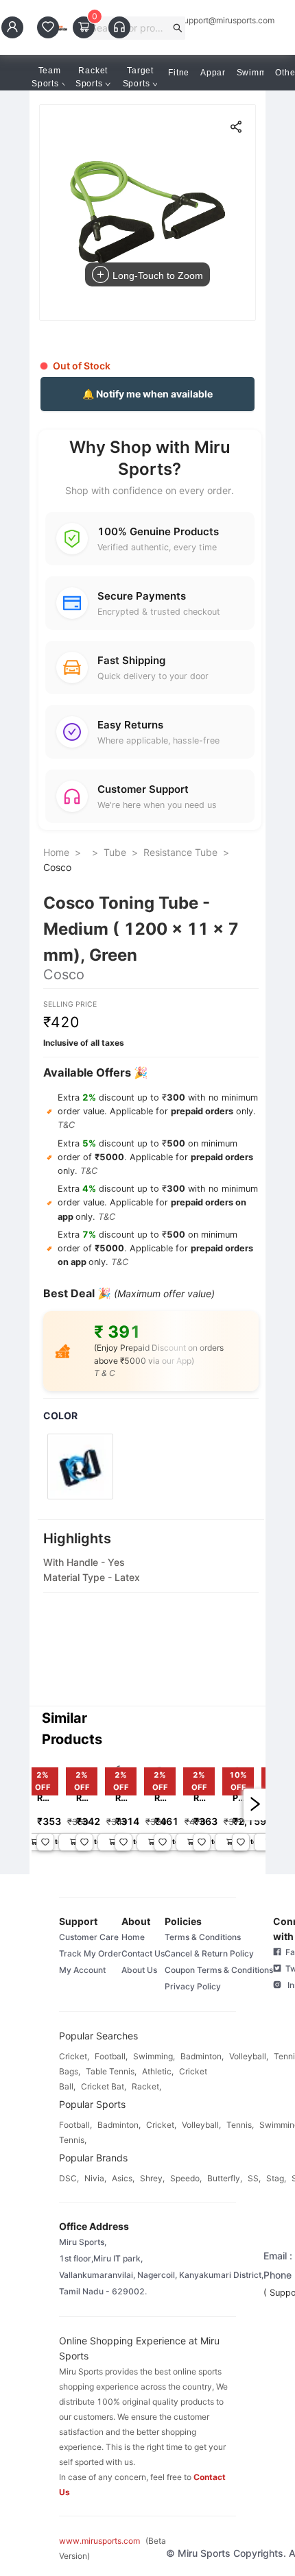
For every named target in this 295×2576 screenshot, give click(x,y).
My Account (82, 1970)
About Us (139, 1970)
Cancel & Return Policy (209, 1953)
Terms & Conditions (203, 1937)
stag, (276, 2178)
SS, (254, 2178)
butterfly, (225, 2178)
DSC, (69, 2178)
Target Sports (138, 77)
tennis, (240, 2125)
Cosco (57, 867)
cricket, (74, 2056)
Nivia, (95, 2178)
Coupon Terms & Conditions (219, 1970)
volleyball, (249, 2056)
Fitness (184, 73)
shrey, (152, 2178)
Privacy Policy (193, 1986)
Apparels (219, 73)
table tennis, (111, 2071)
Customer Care (89, 1937)
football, (111, 2056)
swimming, (154, 2056)
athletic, (158, 2071)
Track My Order (90, 1953)
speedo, (186, 2178)
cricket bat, (104, 2086)
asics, (123, 2178)
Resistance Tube (180, 852)
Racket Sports (92, 77)
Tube (115, 852)
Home (56, 852)
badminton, (202, 2056)
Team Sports (46, 77)
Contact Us (143, 1953)
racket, (146, 2086)
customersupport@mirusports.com (209, 21)
